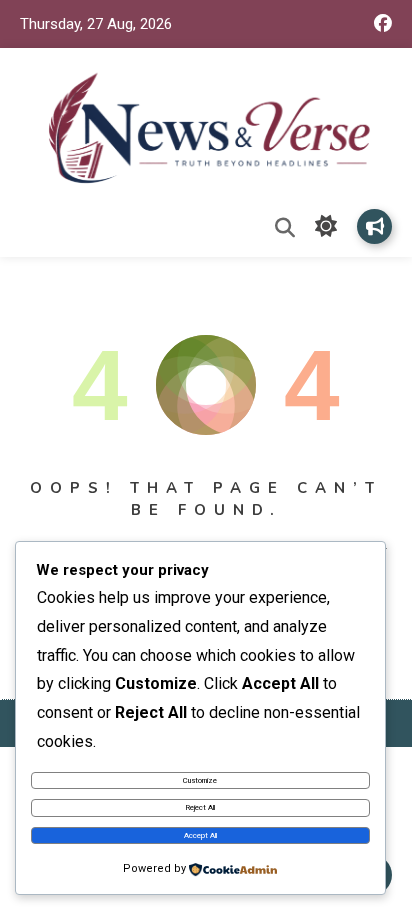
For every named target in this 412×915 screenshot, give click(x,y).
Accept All (200, 835)
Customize (200, 780)
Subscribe (374, 226)
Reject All (200, 807)
